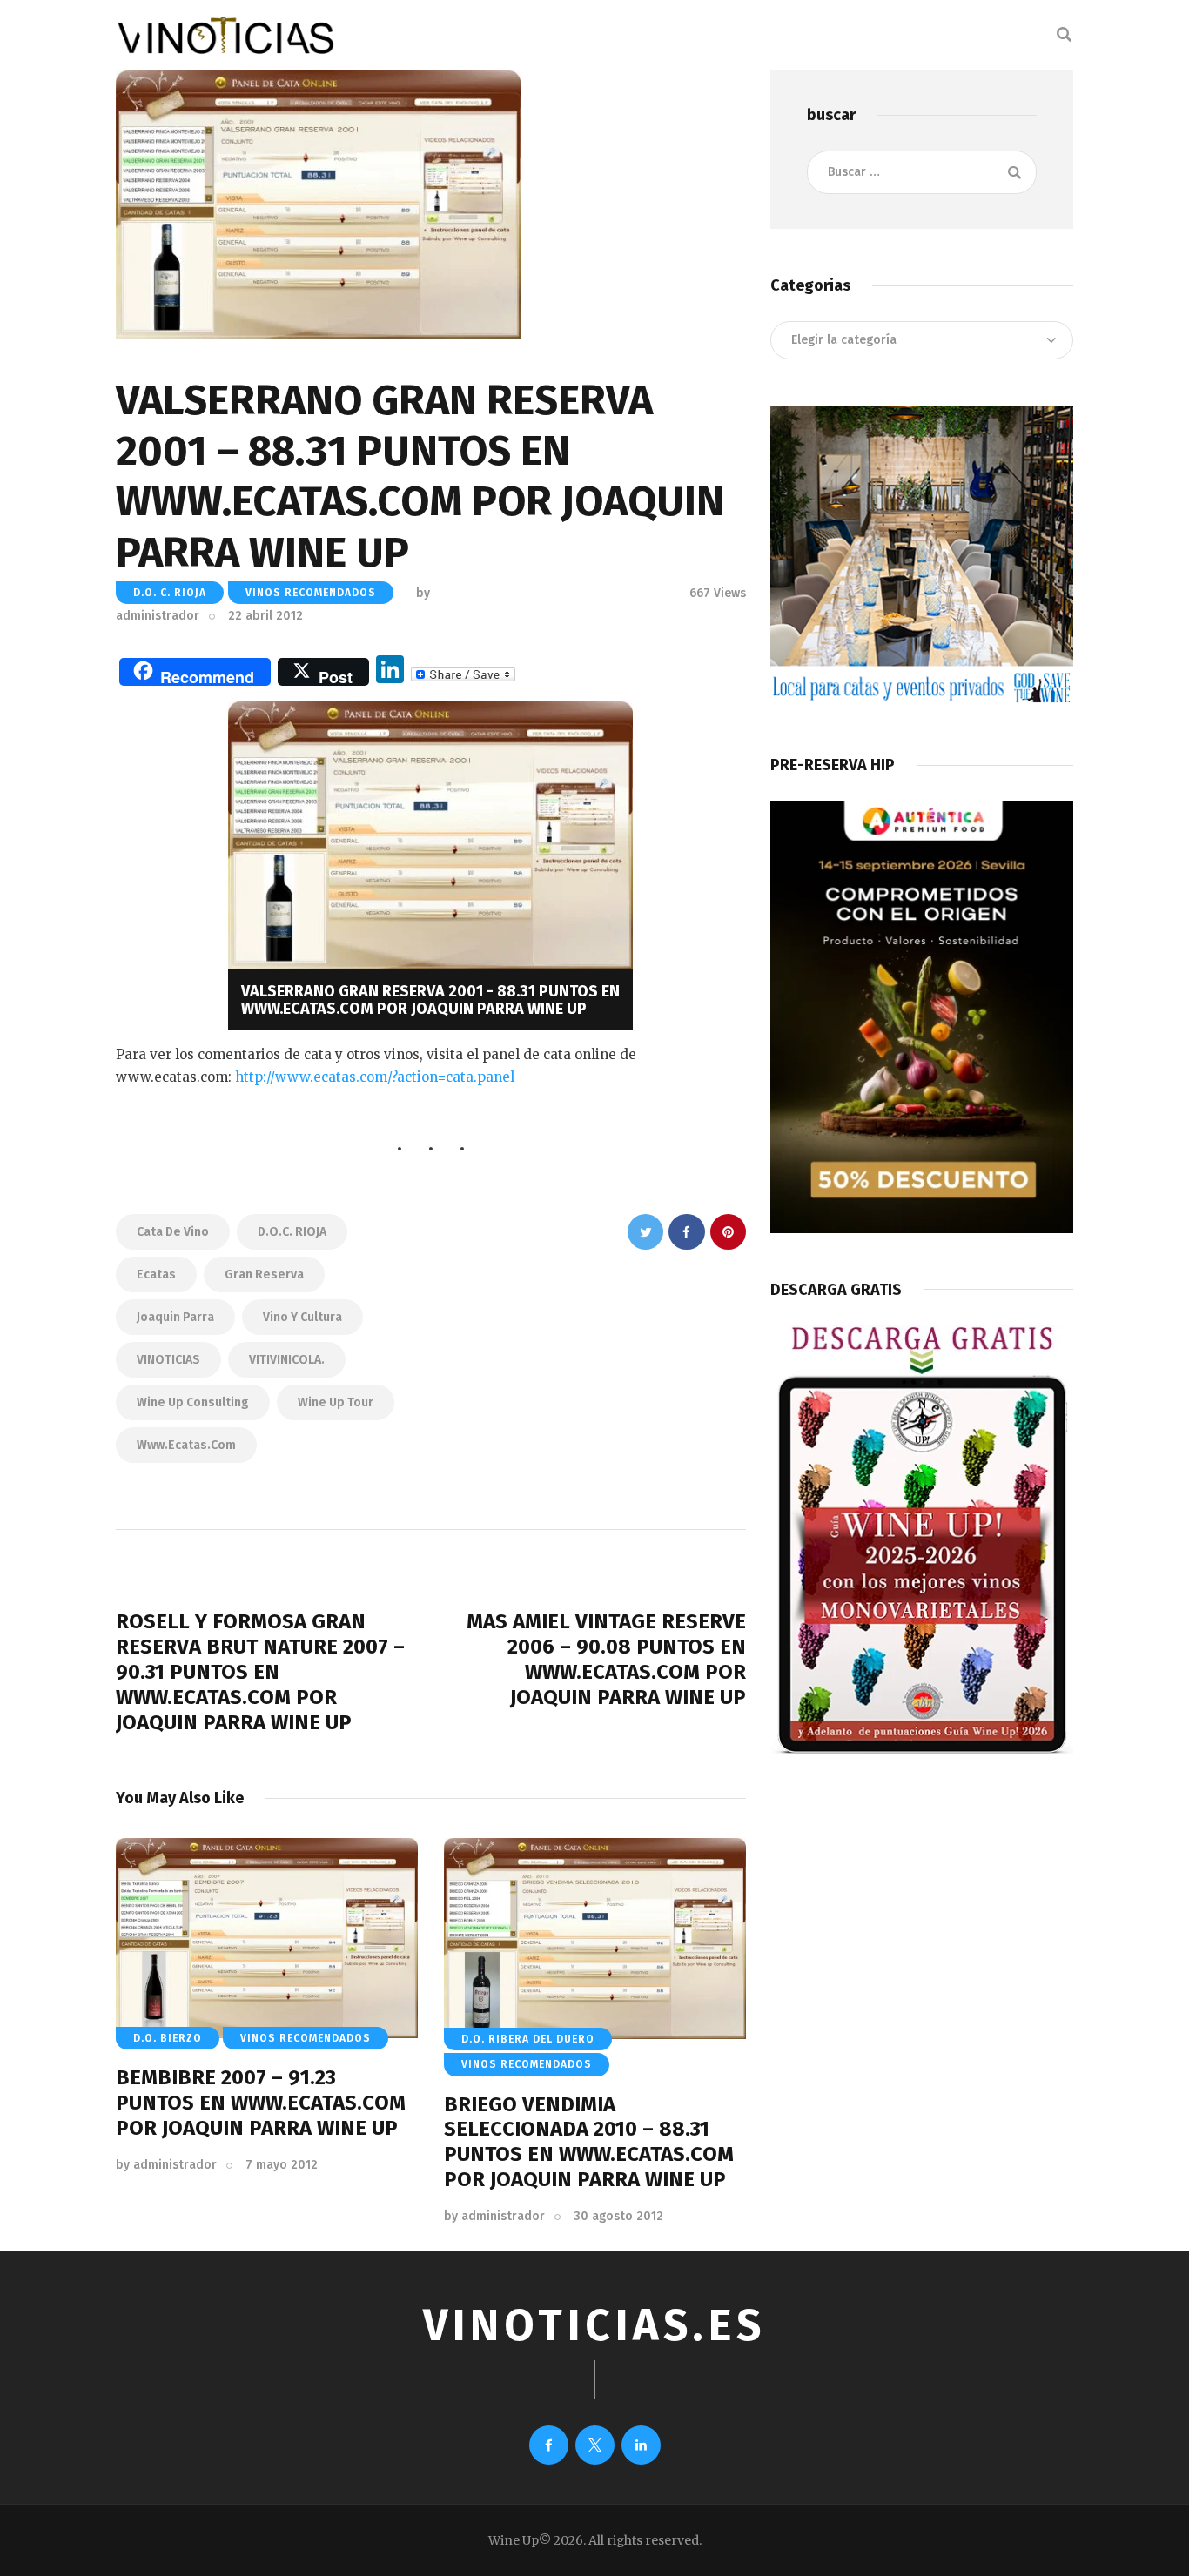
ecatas (156, 1275)
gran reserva (264, 1275)
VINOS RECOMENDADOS (311, 593)
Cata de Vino (173, 1232)
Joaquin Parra (175, 1317)
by (166, 2165)
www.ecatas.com (186, 1445)
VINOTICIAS (168, 1360)
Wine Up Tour (336, 1402)
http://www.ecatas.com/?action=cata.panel (375, 1077)
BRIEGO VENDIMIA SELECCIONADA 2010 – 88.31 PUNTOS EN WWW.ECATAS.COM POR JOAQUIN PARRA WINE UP (589, 2142)
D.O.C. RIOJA (292, 1232)
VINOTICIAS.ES (594, 2325)
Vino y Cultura (302, 1317)
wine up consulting (193, 1402)
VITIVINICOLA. (287, 1360)
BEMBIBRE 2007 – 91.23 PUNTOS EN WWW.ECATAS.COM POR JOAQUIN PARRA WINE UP (261, 2103)
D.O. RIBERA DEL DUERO (528, 2039)
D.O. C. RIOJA (170, 593)
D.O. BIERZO (168, 2038)
